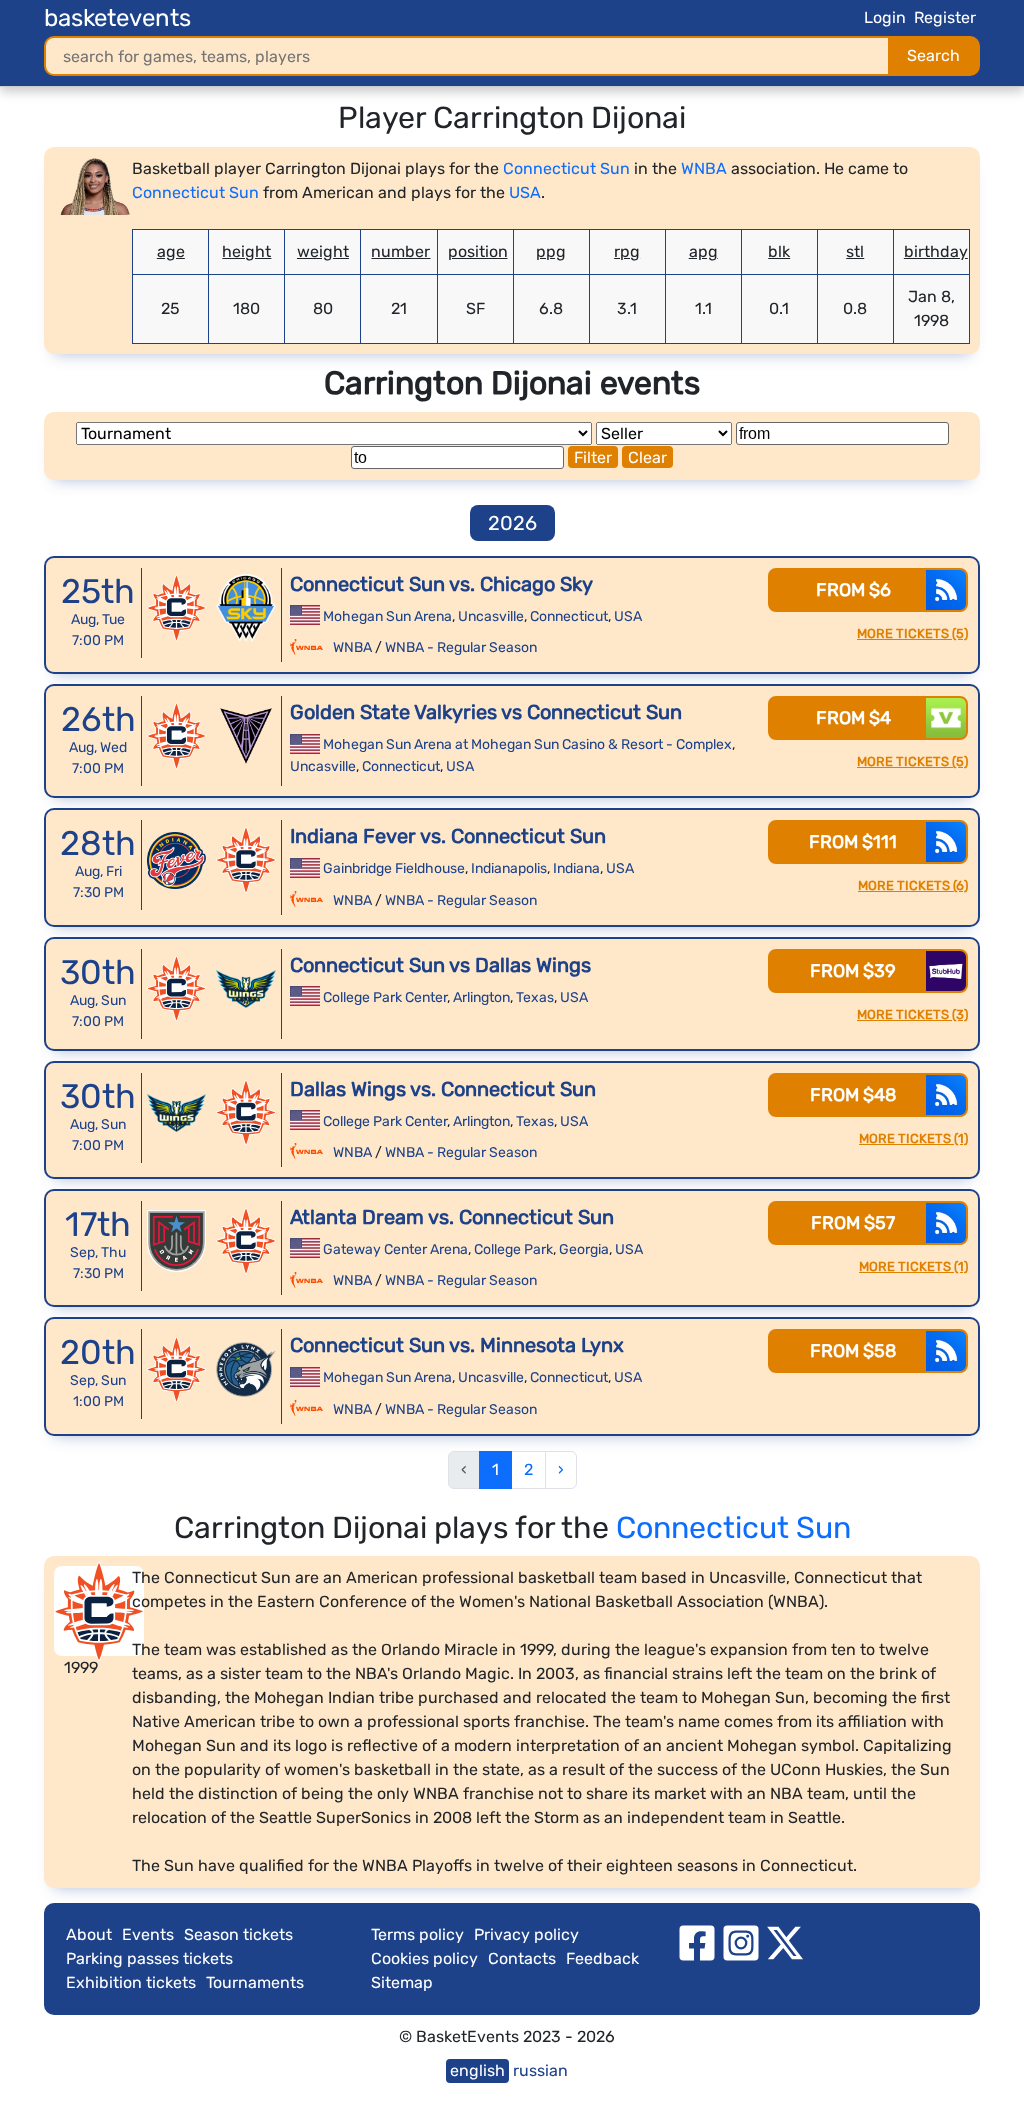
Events (148, 1934)
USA (525, 192)
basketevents (117, 18)
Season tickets (238, 1934)
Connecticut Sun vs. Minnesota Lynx (457, 1345)
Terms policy (417, 1934)
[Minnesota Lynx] (246, 1369)
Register (945, 17)
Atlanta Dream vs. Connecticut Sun (452, 1217)
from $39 (853, 971)
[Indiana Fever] (177, 860)
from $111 (853, 842)
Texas (535, 997)
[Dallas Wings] (246, 989)
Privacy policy (526, 1934)
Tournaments (255, 1982)
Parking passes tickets (149, 1958)
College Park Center (385, 997)
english (477, 2070)
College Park (513, 1249)
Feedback (602, 1958)
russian (540, 2070)
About (89, 1934)
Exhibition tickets (131, 1982)
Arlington (481, 997)
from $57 (853, 1223)
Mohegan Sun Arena (387, 616)
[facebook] (697, 1941)
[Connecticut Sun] (177, 608)
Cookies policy (424, 1958)
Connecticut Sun (566, 168)
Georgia (584, 1249)
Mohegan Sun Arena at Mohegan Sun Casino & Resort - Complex (527, 744)
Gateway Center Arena (395, 1249)
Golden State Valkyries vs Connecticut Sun (486, 712)
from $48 (853, 1095)
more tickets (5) (912, 633)
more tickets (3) (912, 1014)
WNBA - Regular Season (461, 647)
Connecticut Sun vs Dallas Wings (440, 965)
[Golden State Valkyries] (246, 736)
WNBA (704, 168)
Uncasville (491, 616)
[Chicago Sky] (246, 608)
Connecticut (569, 616)
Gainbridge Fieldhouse (394, 868)
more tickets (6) (913, 885)
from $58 (853, 1351)
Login (885, 17)
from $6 (853, 590)
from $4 (853, 718)
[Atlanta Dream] (177, 1241)
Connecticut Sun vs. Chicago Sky (441, 584)
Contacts (522, 1958)
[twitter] (785, 1941)
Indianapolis (509, 868)
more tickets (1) (913, 1138)
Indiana (576, 868)
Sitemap (402, 1982)
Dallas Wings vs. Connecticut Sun (443, 1089)
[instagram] (741, 1941)
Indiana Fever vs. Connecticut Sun (448, 836)
